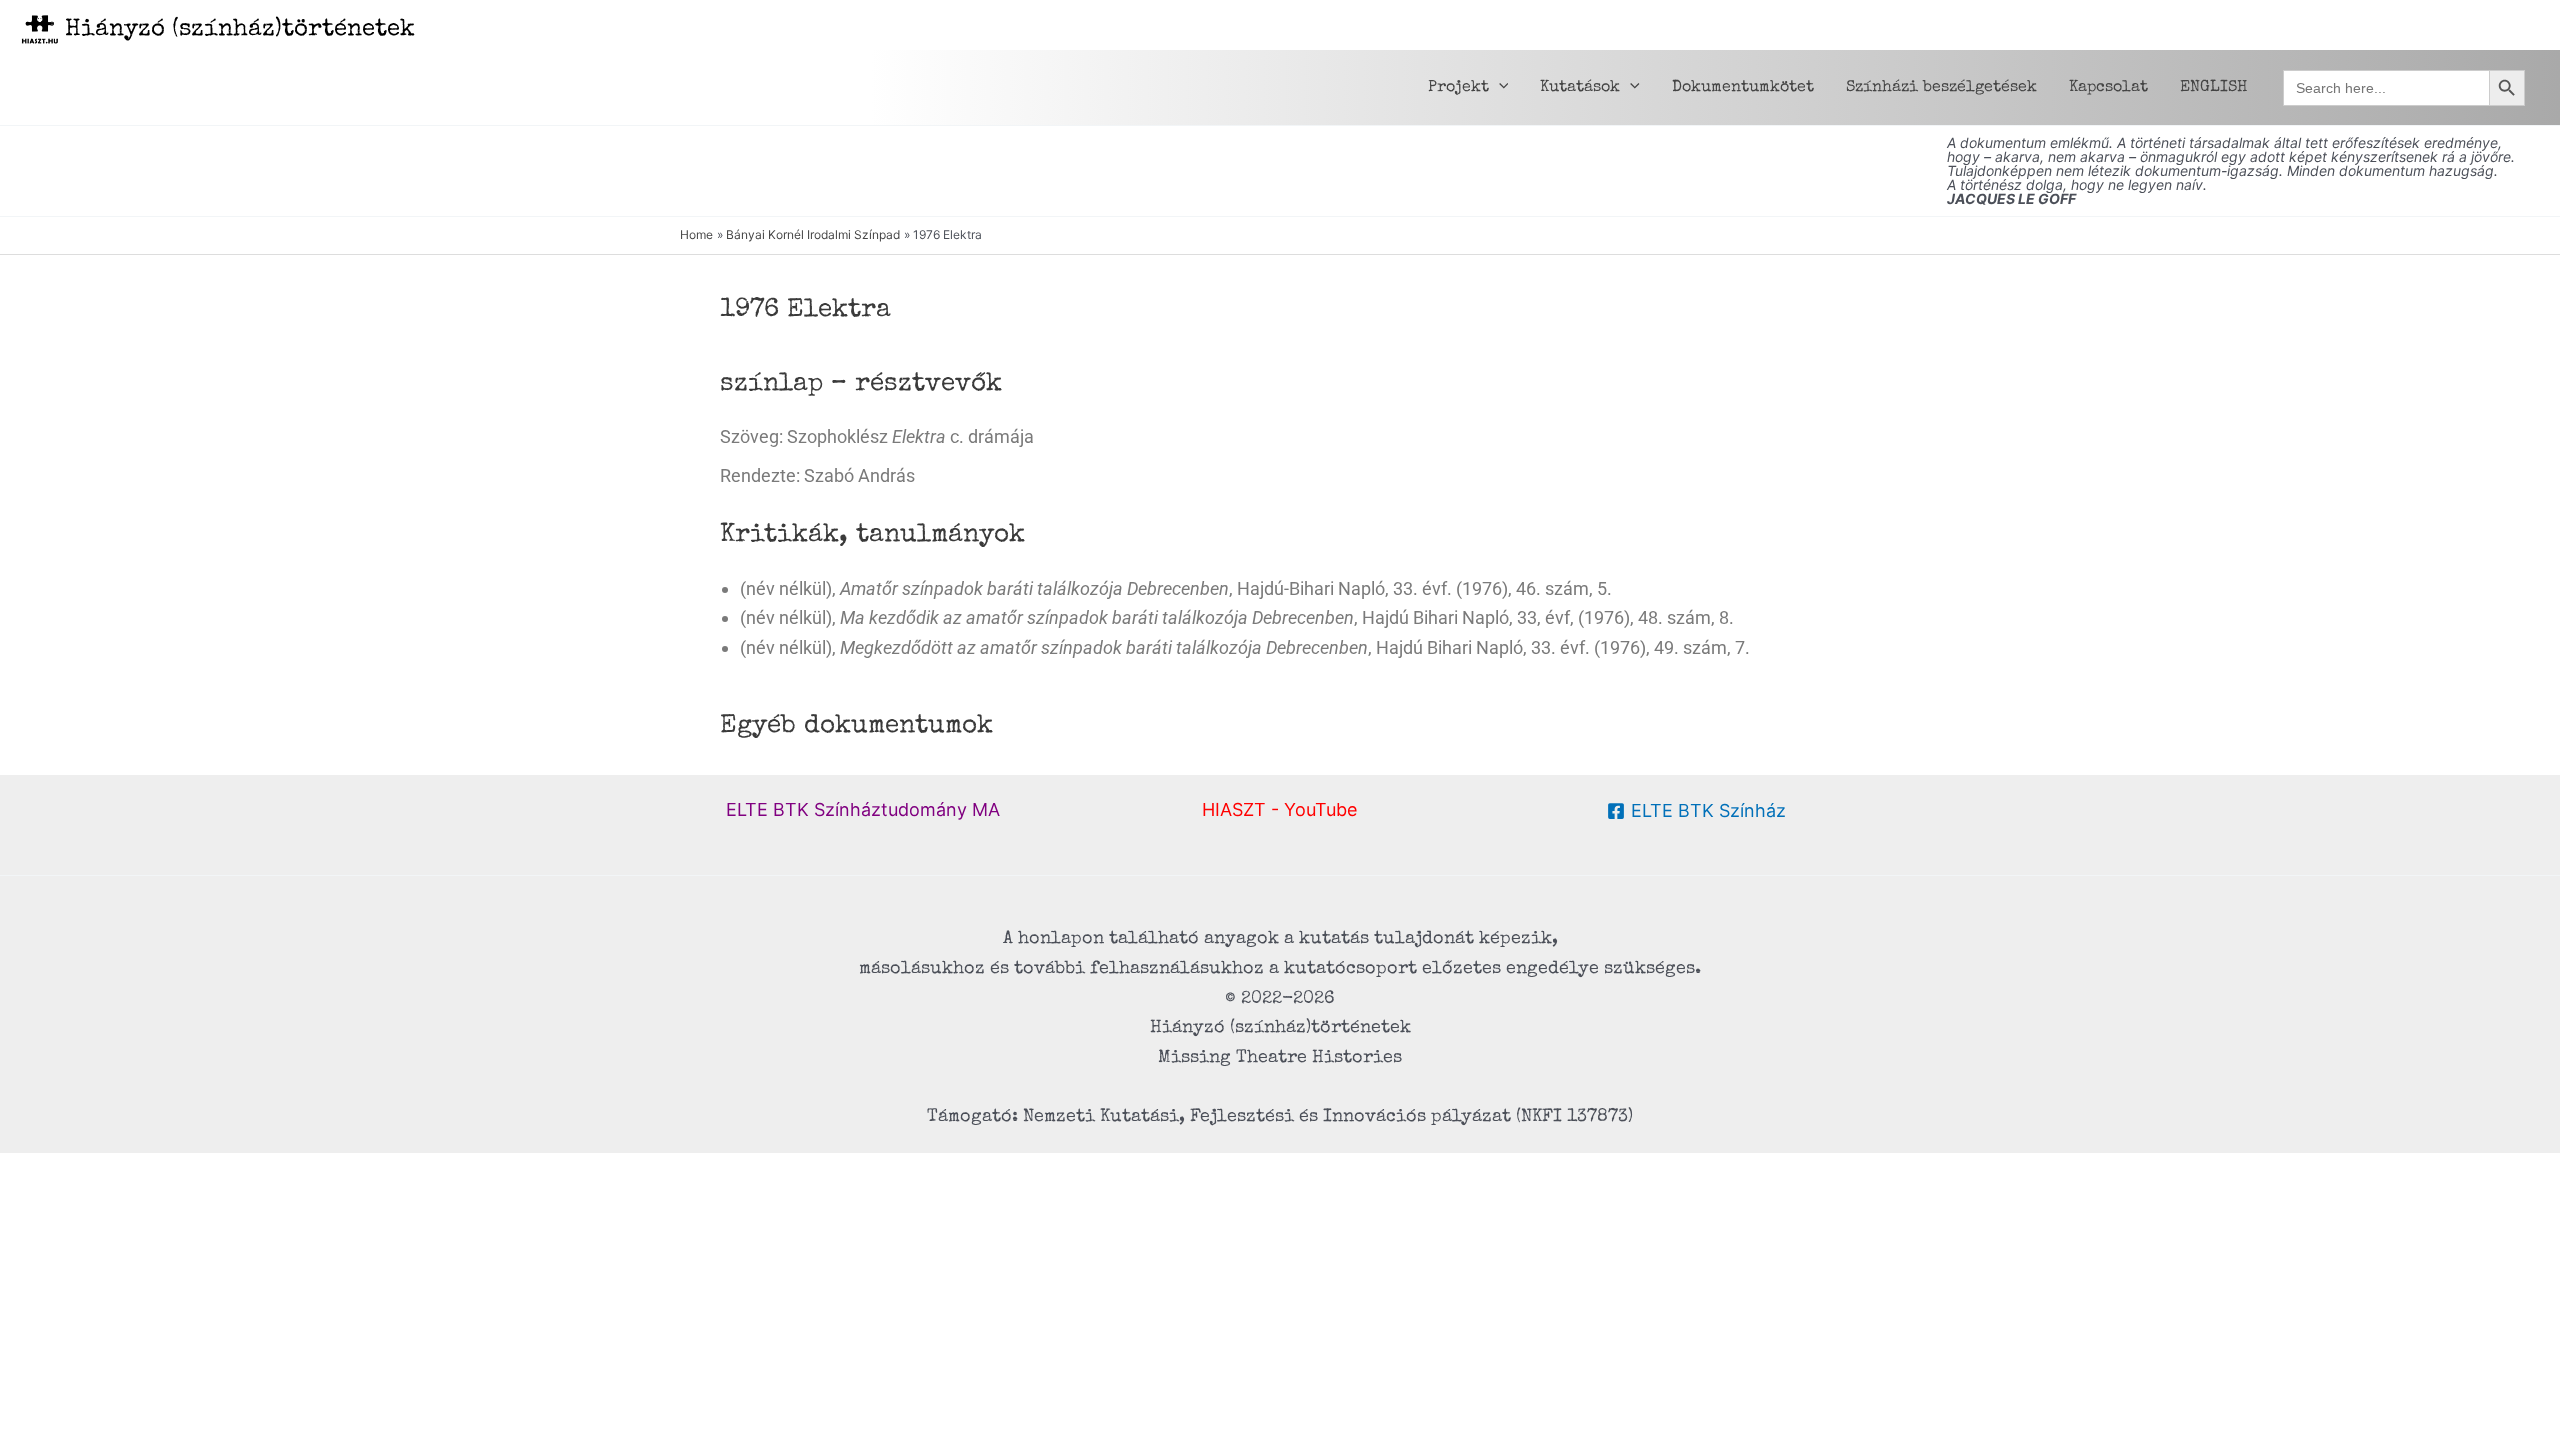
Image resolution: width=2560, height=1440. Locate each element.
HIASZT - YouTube (1279, 809)
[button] (1499, 88)
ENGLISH (2213, 88)
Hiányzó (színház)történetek (240, 30)
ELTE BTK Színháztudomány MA (863, 809)
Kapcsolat (2108, 88)
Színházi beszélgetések (1941, 88)
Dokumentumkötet (1743, 88)
